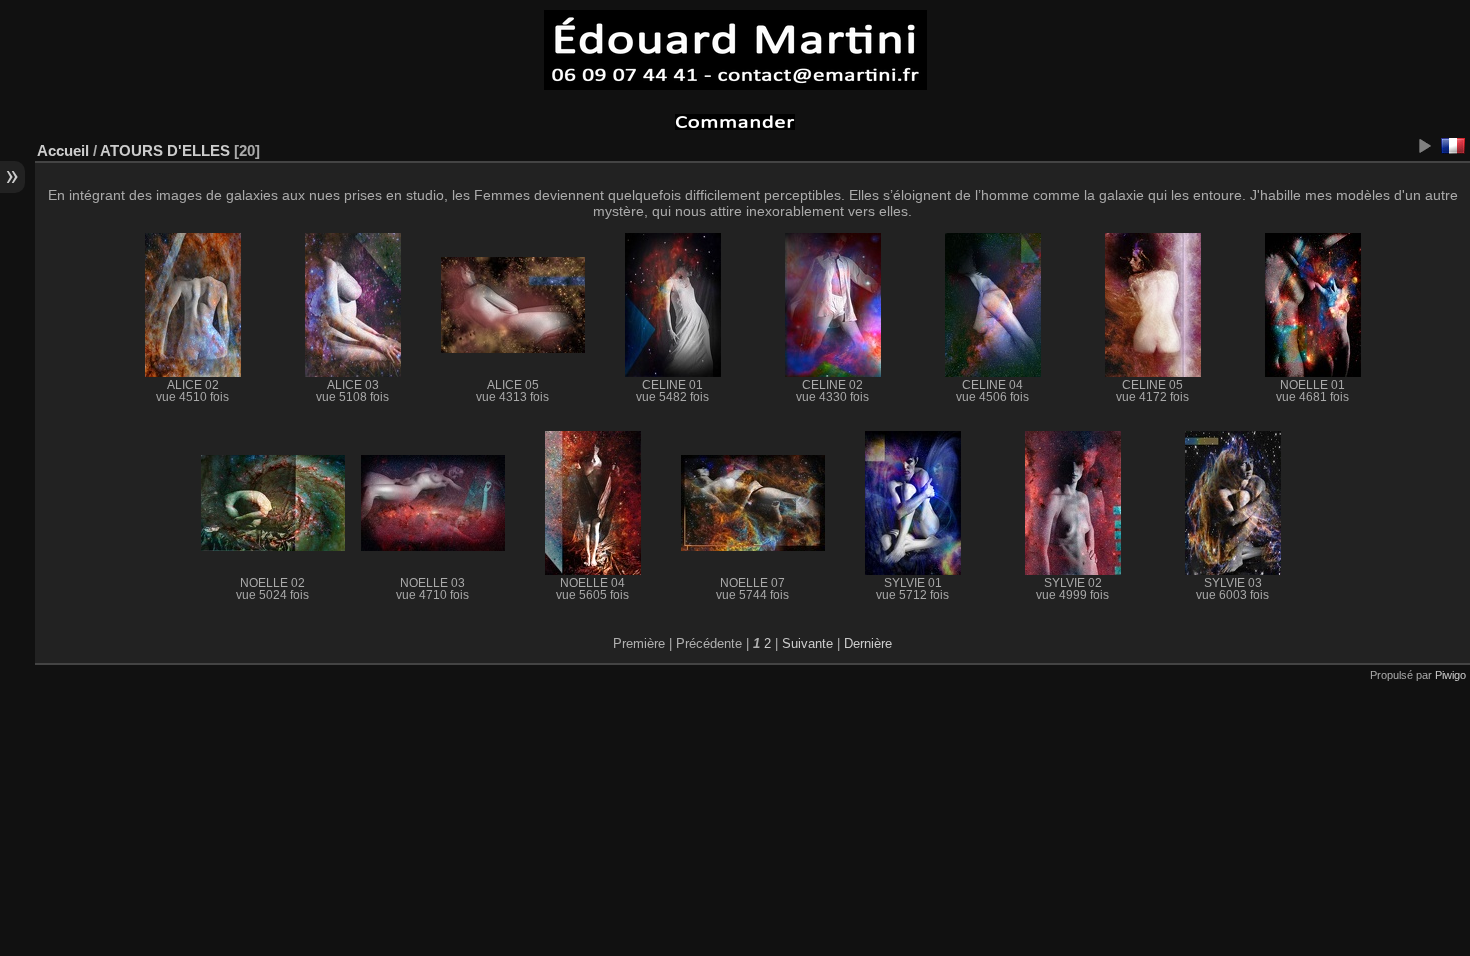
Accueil (63, 150)
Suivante (807, 643)
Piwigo (1450, 675)
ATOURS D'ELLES (165, 150)
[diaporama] (1424, 146)
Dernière (868, 643)
